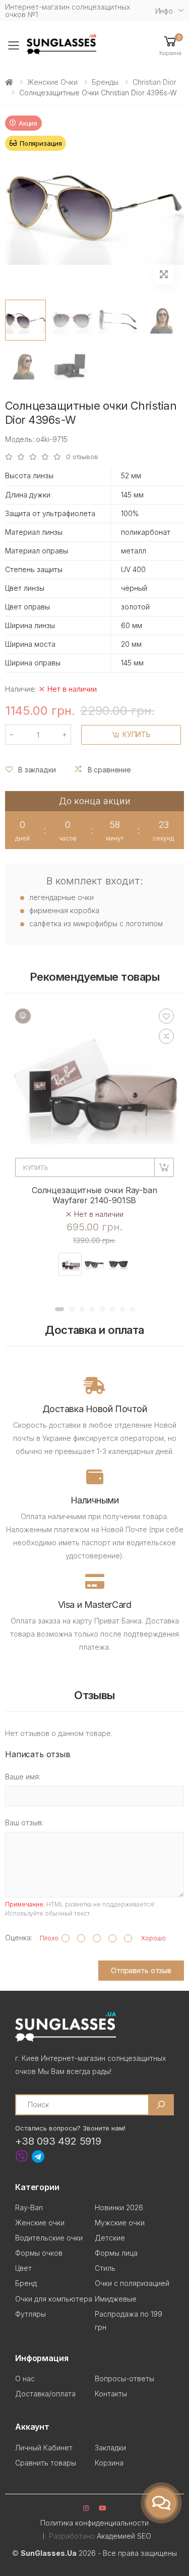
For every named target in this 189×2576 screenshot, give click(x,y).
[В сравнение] (166, 1036)
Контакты (111, 2394)
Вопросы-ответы (124, 2378)
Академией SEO (124, 2536)
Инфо (164, 11)
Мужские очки (120, 2223)
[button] (170, 45)
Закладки (110, 2448)
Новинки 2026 (119, 2207)
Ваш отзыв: (24, 1823)
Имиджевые (116, 2299)
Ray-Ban (29, 2207)
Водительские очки (49, 2238)
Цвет (23, 2268)
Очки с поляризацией (132, 2283)
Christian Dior (154, 82)
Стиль (105, 2268)
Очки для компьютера (54, 2299)
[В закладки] (166, 1016)
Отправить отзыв (141, 1970)
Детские (110, 2238)
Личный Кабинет (44, 2448)
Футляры (30, 2314)
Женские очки (52, 82)
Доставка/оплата (45, 2394)
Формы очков (39, 2253)
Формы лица (116, 2253)
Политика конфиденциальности (94, 2523)
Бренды (105, 82)
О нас (25, 2378)
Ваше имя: (23, 1777)
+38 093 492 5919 (58, 2141)
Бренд (26, 2283)
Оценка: (19, 1938)
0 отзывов (82, 457)
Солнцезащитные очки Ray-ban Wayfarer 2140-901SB (94, 1195)
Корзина (109, 2463)
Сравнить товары (46, 2463)
